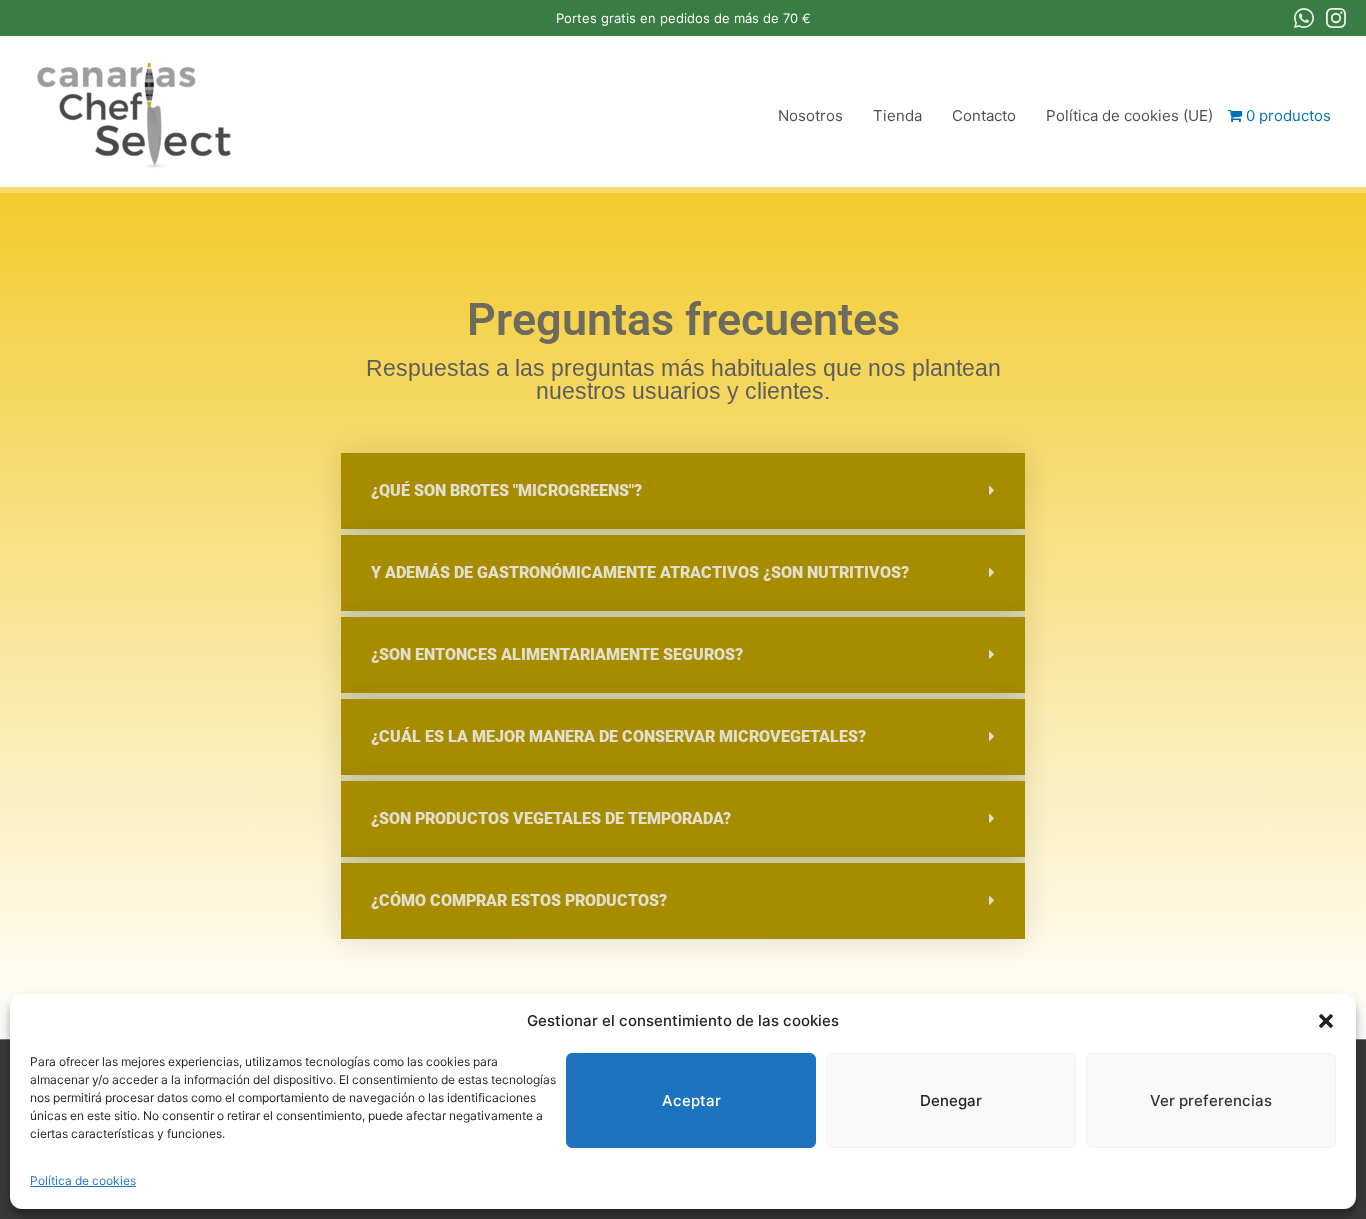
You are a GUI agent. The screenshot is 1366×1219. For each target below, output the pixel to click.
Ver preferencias (1211, 1100)
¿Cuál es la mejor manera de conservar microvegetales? (618, 736)
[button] (1326, 1021)
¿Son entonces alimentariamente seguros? (557, 654)
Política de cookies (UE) (1129, 115)
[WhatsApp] (1304, 18)
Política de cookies (83, 1180)
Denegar (951, 1100)
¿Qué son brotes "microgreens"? (506, 490)
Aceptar (691, 1100)
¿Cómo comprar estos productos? (519, 900)
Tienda (897, 115)
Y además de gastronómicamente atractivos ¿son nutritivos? (640, 572)
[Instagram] (1336, 18)
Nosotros (810, 115)
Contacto (984, 115)
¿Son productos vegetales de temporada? (551, 818)
